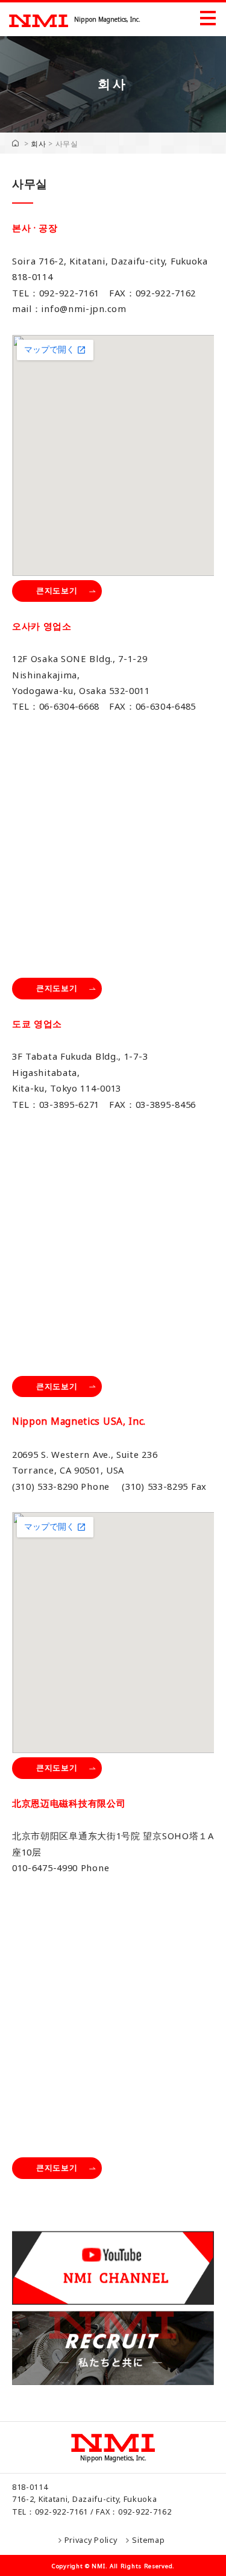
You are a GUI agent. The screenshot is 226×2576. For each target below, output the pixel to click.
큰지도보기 (57, 590)
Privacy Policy (91, 2540)
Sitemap (148, 2540)
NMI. (99, 2566)
